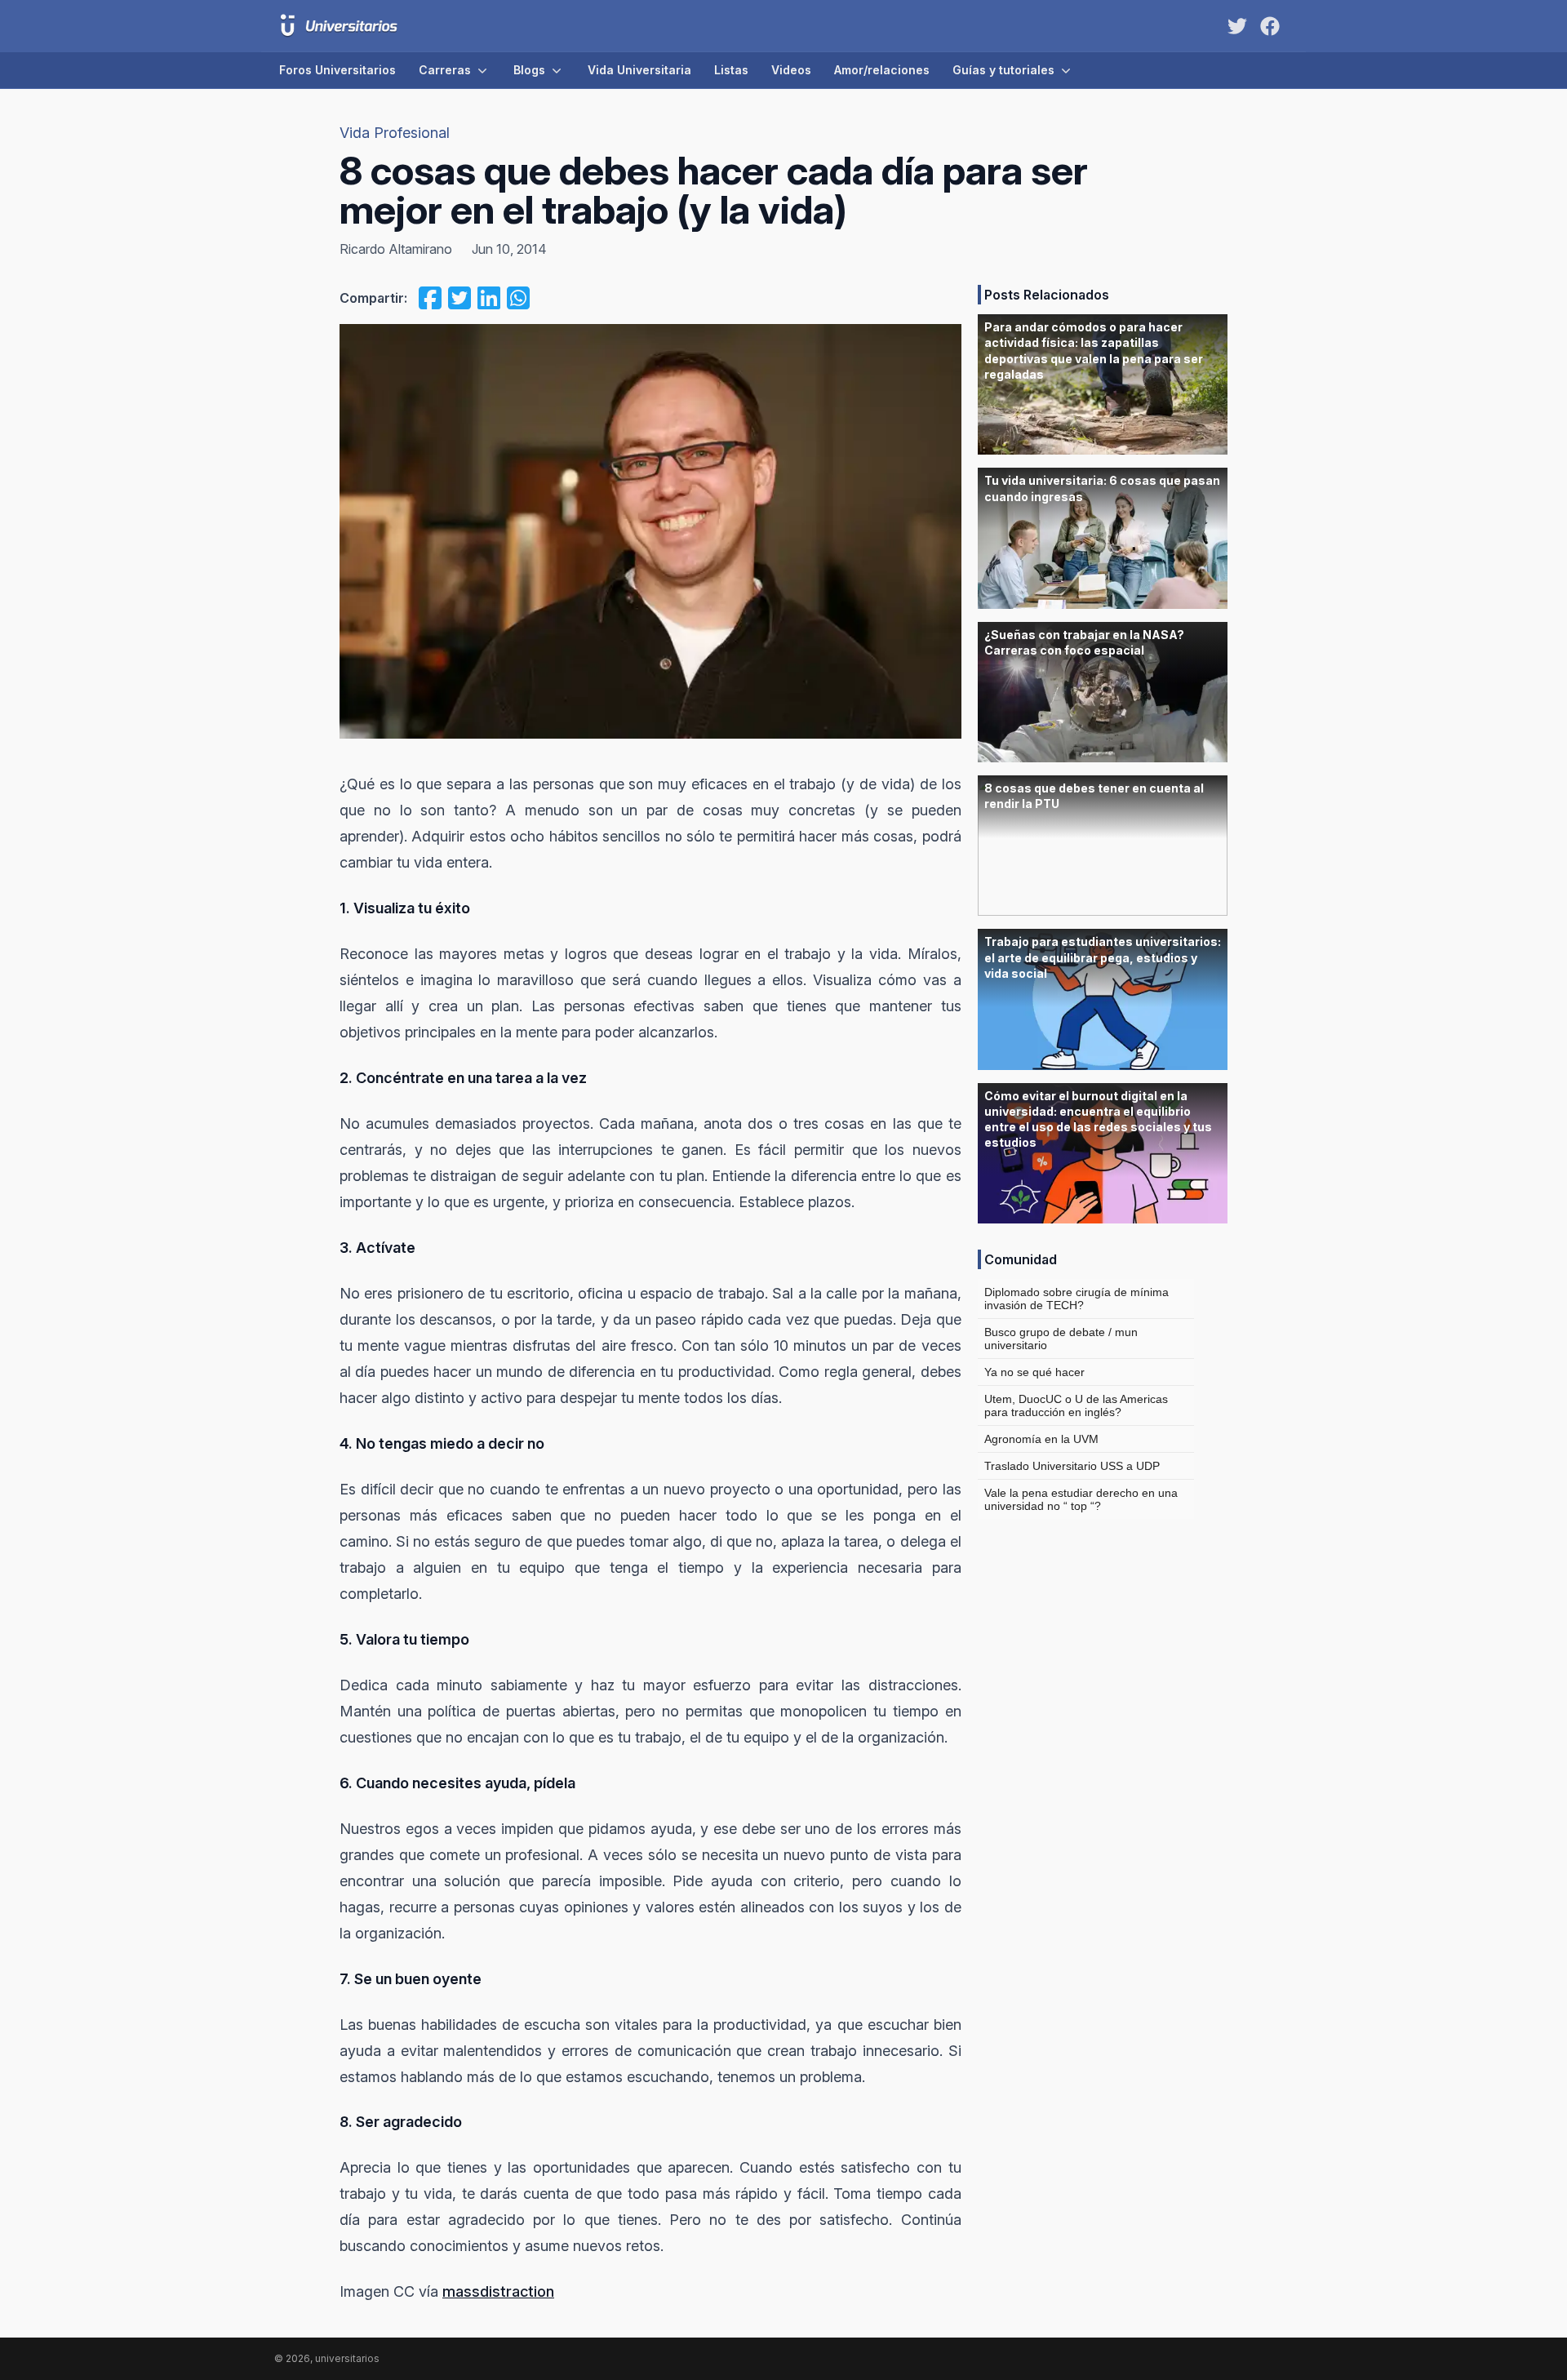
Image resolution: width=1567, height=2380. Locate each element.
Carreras (445, 70)
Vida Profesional (395, 133)
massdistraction (498, 2291)
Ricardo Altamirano (396, 249)
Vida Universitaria (639, 70)
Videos (791, 70)
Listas (731, 70)
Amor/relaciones (882, 70)
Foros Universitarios (337, 70)
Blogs (529, 70)
